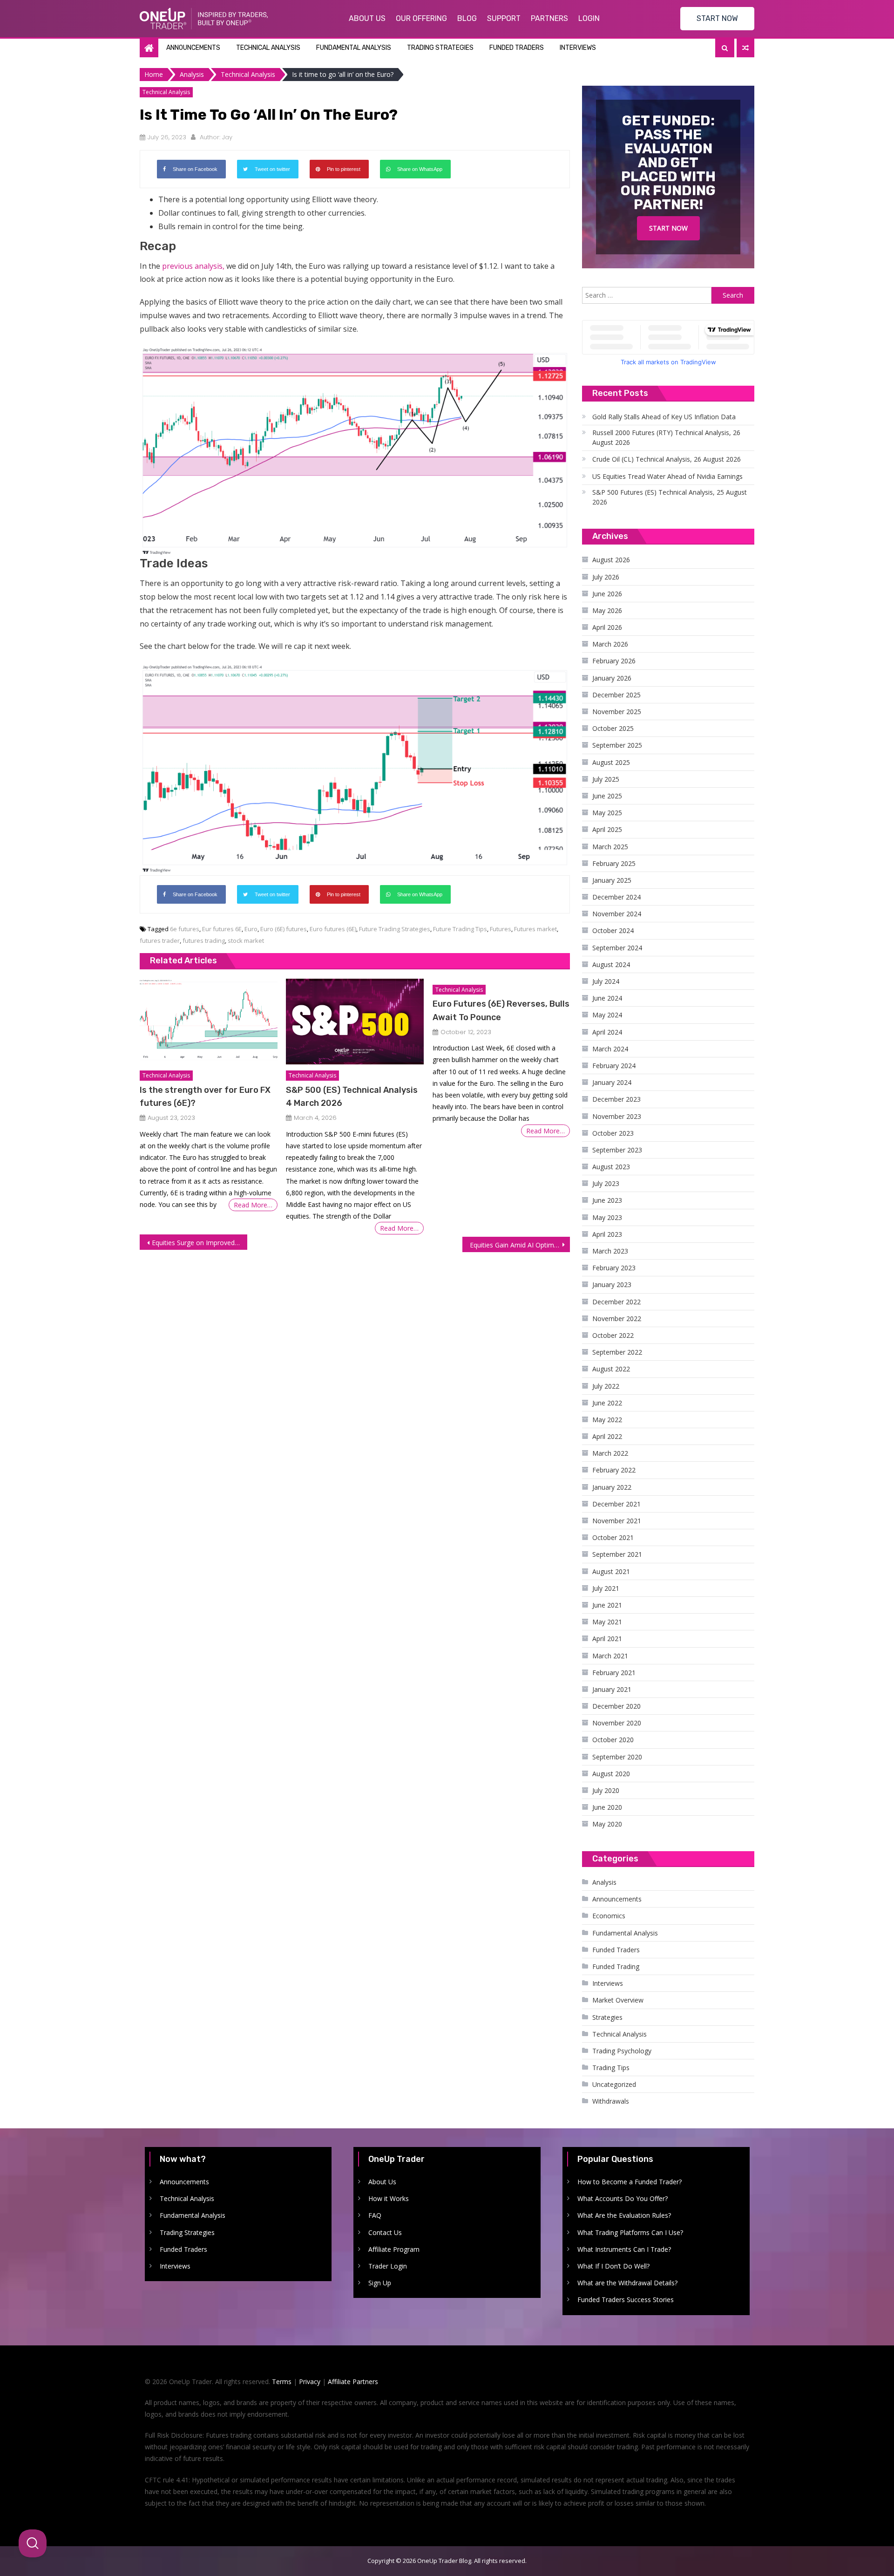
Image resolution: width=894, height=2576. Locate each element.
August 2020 (611, 1774)
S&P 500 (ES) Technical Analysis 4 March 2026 (352, 1097)
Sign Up (380, 2283)
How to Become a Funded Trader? (630, 2182)
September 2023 (617, 1150)
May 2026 (607, 610)
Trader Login (388, 2266)
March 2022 (610, 1453)
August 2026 (611, 560)
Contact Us (385, 2232)
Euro (251, 929)
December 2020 (616, 1706)
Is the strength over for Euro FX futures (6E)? (205, 1097)
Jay (227, 137)
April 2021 (607, 1639)
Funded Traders (517, 48)
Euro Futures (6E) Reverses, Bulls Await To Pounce (501, 1010)
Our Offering (421, 18)
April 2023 (607, 1234)
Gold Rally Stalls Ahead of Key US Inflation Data (664, 417)
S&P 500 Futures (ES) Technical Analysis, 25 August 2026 (670, 497)
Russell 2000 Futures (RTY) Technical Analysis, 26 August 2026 (666, 437)
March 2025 (610, 847)
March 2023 (610, 1251)
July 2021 (606, 1588)
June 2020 (607, 1807)
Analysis (604, 1882)
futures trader (160, 940)
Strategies (607, 2017)
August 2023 (611, 1167)
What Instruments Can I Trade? (624, 2249)
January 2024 (612, 1082)
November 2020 (617, 1723)
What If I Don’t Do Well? (613, 2266)
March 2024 (610, 1049)
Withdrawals (611, 2101)
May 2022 (607, 1420)
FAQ (375, 2215)
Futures (501, 929)
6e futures (185, 929)
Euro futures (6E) (333, 929)
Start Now (668, 228)
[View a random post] (745, 48)
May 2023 (607, 1217)
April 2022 (607, 1436)
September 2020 (617, 1757)
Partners (549, 18)
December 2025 (616, 695)
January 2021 (612, 1689)
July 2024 (606, 981)
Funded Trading (616, 1966)
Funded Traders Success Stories (626, 2300)
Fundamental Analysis (354, 48)
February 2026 (614, 661)
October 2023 (613, 1133)
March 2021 (610, 1656)
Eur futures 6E (222, 929)
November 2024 (617, 914)
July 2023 (606, 1183)
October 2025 (613, 728)
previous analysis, (193, 266)
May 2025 (607, 813)
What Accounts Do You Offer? (623, 2198)
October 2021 (613, 1537)
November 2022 (617, 1319)
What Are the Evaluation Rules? (624, 2215)
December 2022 (616, 1302)
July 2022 (606, 1386)
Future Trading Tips (460, 929)
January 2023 (612, 1285)
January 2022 (612, 1487)
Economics (609, 1916)
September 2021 (617, 1554)
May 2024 (607, 1015)
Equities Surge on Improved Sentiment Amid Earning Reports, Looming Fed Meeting (200, 1243)
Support (504, 18)
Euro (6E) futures (284, 929)
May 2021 (607, 1622)
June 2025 (607, 796)
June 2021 (607, 1605)
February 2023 (614, 1268)
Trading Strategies (440, 48)
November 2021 (617, 1521)
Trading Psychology (622, 2051)
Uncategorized (614, 2084)
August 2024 (611, 964)
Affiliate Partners (353, 2382)
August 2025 (611, 762)
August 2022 (611, 1369)
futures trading (204, 940)
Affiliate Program (394, 2249)
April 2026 (607, 627)
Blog (467, 18)
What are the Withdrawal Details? (627, 2283)
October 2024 (613, 930)
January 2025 (612, 880)
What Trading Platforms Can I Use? (630, 2232)
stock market (246, 940)
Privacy (310, 2382)
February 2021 (614, 1673)
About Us (367, 18)
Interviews (578, 48)
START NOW (717, 18)
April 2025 (607, 829)
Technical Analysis (268, 48)
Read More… (253, 1205)
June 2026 (607, 594)
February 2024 (614, 1066)
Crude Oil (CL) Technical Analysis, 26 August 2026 (667, 459)
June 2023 (607, 1200)
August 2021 (611, 1571)
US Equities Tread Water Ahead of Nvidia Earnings (667, 476)
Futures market (535, 929)
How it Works (389, 2198)
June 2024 (607, 998)
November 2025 (617, 712)
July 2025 (606, 779)
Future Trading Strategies (395, 929)
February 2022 (614, 1470)
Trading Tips (611, 2068)
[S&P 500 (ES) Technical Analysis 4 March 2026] (355, 1022)
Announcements (193, 48)
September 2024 (617, 948)
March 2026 (610, 644)
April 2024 (607, 1032)
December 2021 (616, 1504)
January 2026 (612, 678)
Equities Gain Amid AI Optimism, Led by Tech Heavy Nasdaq (520, 1245)
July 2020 (606, 1790)
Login (589, 18)
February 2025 (614, 863)
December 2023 (616, 1099)
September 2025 (617, 745)
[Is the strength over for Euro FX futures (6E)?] (208, 1022)
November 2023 (617, 1116)
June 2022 (607, 1403)
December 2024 (616, 897)
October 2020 (613, 1740)
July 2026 (606, 577)
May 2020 (607, 1824)
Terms (282, 2382)
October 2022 (613, 1335)
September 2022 (617, 1352)
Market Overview (618, 2000)
